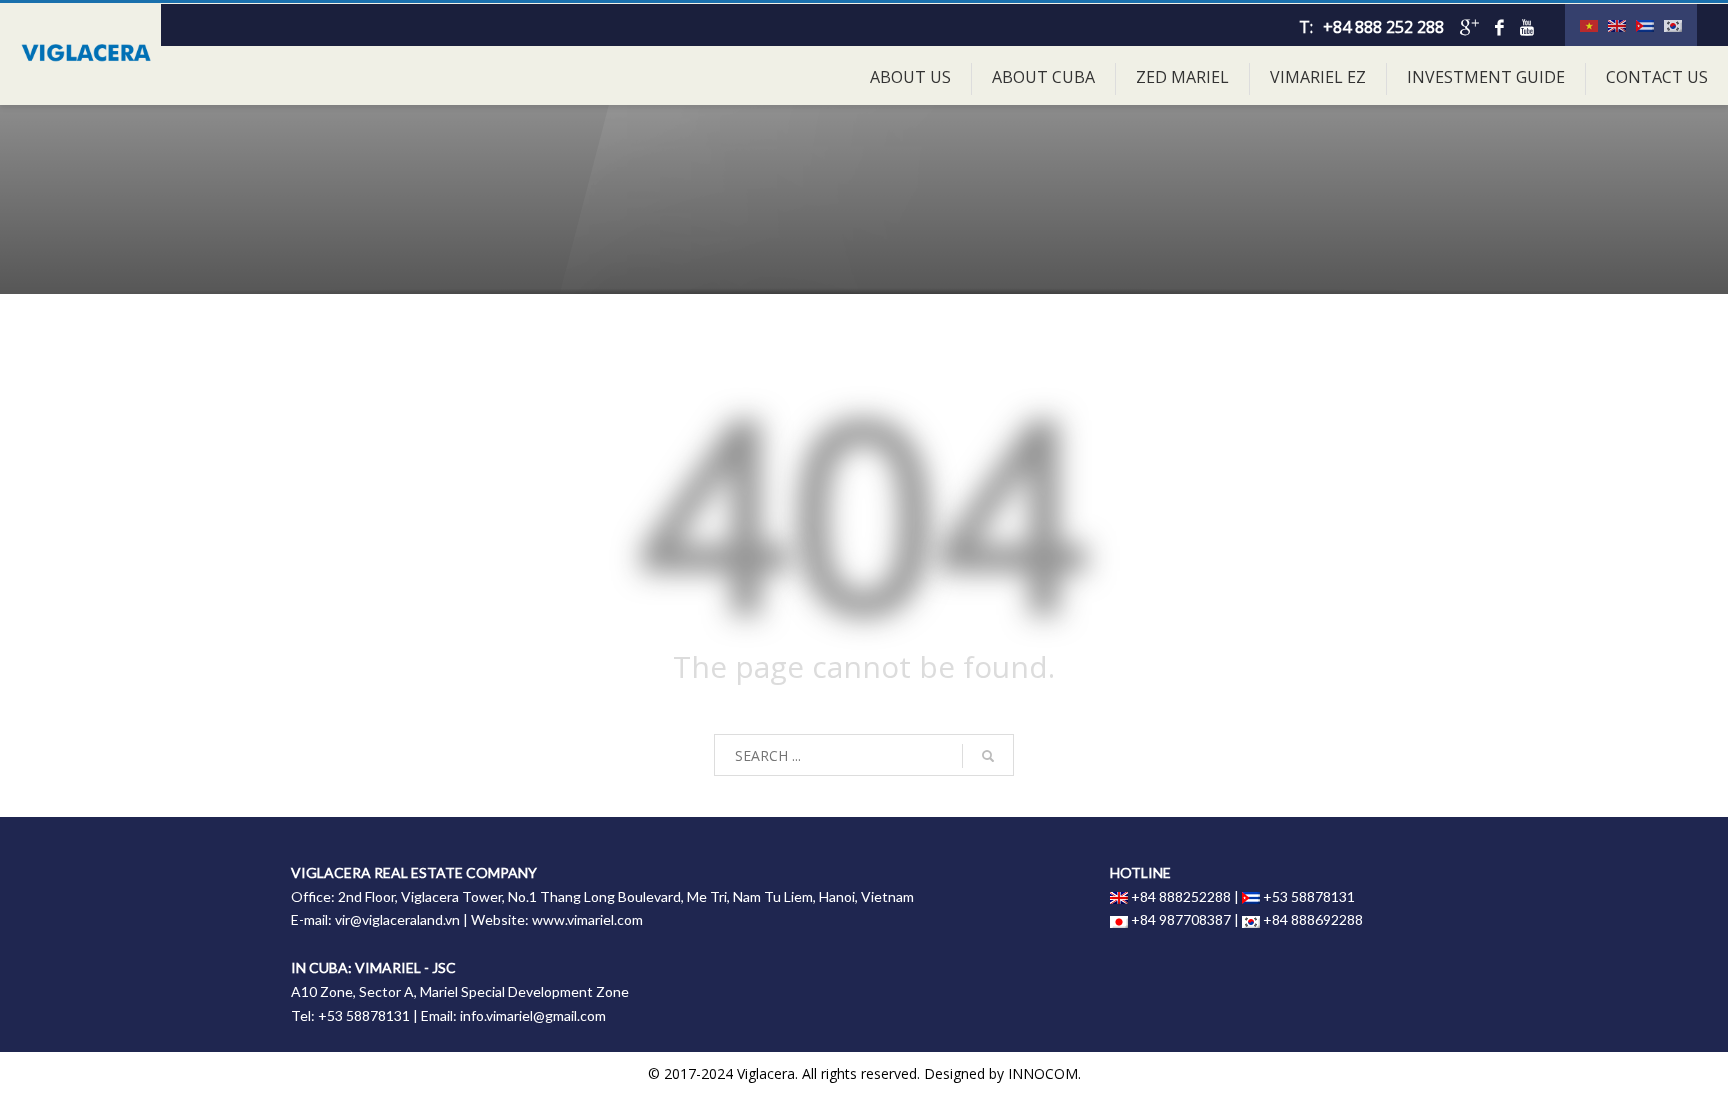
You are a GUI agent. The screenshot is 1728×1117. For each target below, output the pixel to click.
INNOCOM (1043, 1073)
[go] (988, 756)
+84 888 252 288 (1383, 27)
